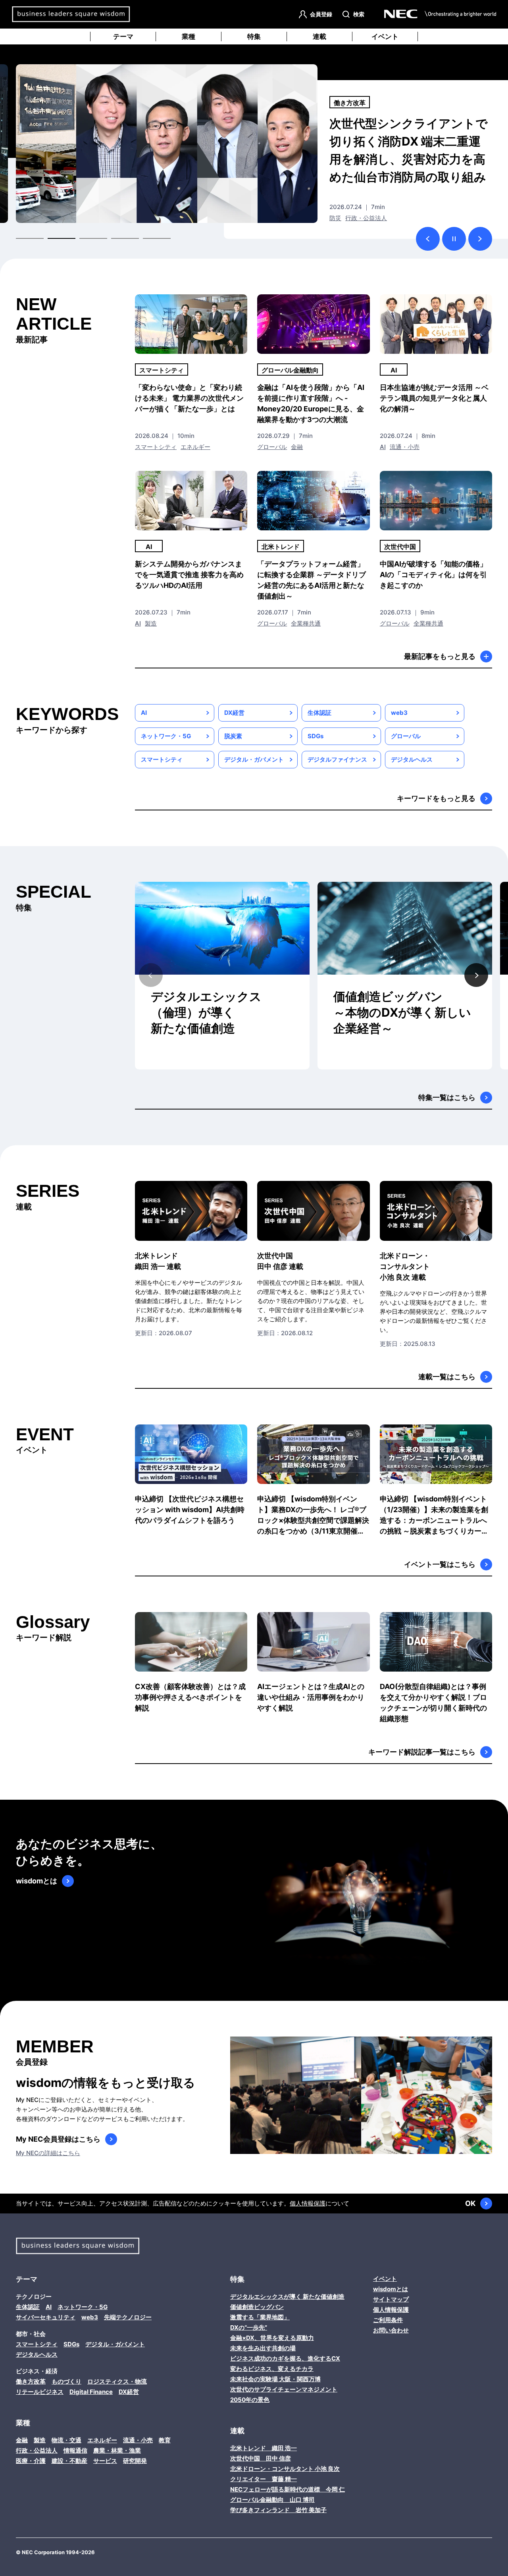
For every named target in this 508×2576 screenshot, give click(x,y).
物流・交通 (66, 2440)
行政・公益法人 (37, 2450)
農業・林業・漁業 (117, 2450)
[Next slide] (476, 975)
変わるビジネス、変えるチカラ (272, 2369)
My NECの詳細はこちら (48, 2153)
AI (394, 370)
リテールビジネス (40, 2392)
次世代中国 (350, 103)
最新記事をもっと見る (440, 656)
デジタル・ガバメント (254, 759)
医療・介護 (31, 2461)
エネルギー (195, 447)
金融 (297, 447)
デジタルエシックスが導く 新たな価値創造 (287, 2297)
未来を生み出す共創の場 (263, 2348)
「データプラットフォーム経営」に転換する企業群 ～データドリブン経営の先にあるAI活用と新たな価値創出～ (312, 580)
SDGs (316, 736)
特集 (254, 36)
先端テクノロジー (128, 2317)
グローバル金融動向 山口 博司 (272, 2500)
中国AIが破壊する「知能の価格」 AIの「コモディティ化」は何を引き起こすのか (433, 575)
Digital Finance (91, 2392)
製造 (151, 623)
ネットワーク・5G (166, 736)
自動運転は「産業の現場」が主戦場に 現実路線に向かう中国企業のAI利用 (409, 141)
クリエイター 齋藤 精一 (264, 2479)
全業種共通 (378, 218)
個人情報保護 (308, 2203)
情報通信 (75, 2450)
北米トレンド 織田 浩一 (264, 2448)
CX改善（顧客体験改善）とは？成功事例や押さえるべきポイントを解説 (190, 1697)
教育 (165, 2440)
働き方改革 (31, 2381)
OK (470, 2203)
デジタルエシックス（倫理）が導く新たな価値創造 (206, 1012)
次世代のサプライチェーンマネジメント (284, 2389)
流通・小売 (405, 447)
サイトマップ (391, 2299)
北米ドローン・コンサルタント (405, 1266)
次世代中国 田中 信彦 (261, 2458)
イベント (385, 36)
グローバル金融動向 (290, 370)
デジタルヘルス (412, 759)
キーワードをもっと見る (436, 798)
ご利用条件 (388, 2320)
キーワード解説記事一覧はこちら (422, 1752)
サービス (105, 2461)
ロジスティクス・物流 (117, 2381)
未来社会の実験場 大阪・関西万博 (275, 2379)
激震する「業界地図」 (260, 2317)
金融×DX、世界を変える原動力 (272, 2338)
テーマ (123, 36)
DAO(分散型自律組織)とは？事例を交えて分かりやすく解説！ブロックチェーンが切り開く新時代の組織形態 (433, 1703)
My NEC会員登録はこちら (58, 2139)
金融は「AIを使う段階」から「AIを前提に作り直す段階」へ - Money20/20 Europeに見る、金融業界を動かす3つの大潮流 (311, 403)
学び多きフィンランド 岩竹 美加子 (278, 2510)
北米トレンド (281, 547)
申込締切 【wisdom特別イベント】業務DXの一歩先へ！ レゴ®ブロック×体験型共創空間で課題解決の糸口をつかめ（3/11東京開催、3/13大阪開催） (313, 1515)
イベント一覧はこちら (440, 1564)
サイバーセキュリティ (46, 2317)
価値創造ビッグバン (257, 2307)
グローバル (344, 218)
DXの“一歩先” (249, 2327)
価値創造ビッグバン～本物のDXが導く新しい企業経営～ (402, 1012)
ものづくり (66, 2381)
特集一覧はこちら (447, 1097)
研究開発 (135, 2461)
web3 (399, 713)
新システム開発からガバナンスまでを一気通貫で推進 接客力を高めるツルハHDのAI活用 (189, 575)
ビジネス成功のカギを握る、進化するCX (285, 2358)
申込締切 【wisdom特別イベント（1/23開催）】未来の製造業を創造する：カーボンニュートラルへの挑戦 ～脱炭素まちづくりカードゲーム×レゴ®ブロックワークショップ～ (435, 1515)
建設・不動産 (69, 2461)
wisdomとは (37, 1881)
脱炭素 (233, 736)
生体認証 (319, 713)
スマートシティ (162, 370)
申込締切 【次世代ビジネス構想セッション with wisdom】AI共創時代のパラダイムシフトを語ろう (190, 1510)
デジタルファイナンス (337, 759)
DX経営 (234, 713)
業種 (189, 36)
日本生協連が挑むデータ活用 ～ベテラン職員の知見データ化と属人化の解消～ (434, 398)
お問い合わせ (391, 2330)
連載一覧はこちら (447, 1377)
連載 (319, 36)
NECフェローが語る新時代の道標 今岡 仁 (288, 2489)
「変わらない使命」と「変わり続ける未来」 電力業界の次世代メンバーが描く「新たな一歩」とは (189, 398)
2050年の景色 (250, 2400)
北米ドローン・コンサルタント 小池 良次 (285, 2469)
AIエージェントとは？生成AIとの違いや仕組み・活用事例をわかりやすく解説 (311, 1697)
